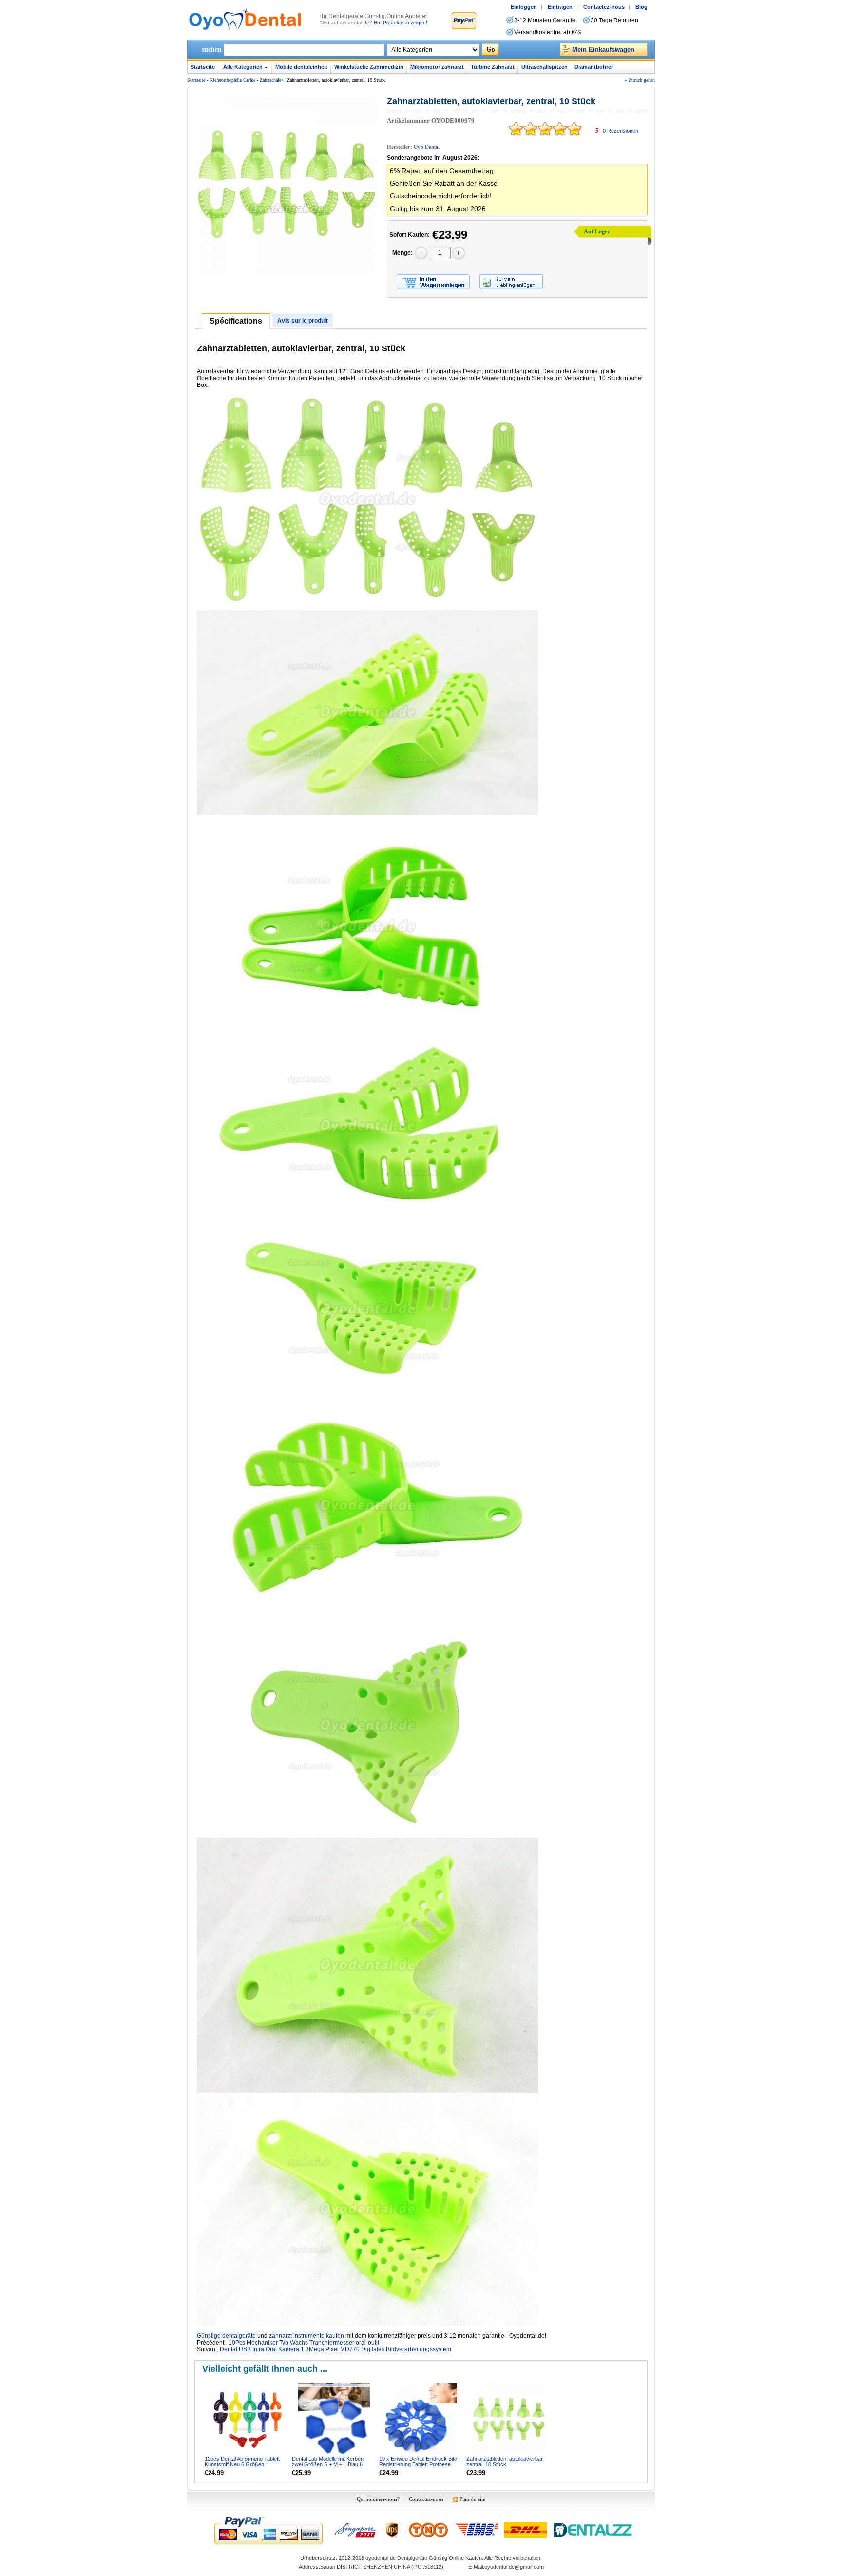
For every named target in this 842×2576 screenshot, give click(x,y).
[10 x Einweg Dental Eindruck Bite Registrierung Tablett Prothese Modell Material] (422, 2419)
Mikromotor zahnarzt (437, 67)
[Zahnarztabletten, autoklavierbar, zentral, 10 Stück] (509, 2419)
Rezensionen (621, 131)
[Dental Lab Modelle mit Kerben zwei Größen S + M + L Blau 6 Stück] (335, 2419)
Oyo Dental (427, 147)
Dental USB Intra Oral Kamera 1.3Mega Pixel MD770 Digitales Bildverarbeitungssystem (335, 2349)
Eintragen (560, 7)
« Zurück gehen (640, 80)
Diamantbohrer (594, 67)
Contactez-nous (604, 7)
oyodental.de (381, 2558)
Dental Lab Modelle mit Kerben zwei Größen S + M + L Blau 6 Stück (328, 2464)
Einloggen (524, 7)
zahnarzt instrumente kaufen (306, 2336)
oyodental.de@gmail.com (514, 2567)
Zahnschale (270, 80)
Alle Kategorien (243, 67)
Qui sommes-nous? (378, 2499)
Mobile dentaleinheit (301, 67)
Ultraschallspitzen (545, 67)
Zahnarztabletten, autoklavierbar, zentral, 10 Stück (505, 2461)
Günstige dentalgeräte (226, 2336)
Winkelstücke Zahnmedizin (369, 67)
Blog (641, 7)
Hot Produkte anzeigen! (401, 23)
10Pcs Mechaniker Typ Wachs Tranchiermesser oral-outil (304, 2343)
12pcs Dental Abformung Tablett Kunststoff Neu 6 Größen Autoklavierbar (242, 2464)
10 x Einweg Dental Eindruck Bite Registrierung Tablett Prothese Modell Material (418, 2464)
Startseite (203, 67)
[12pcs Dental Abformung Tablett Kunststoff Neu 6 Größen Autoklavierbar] (248, 2419)
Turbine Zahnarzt (493, 67)
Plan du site (472, 2499)
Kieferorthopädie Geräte (232, 80)
